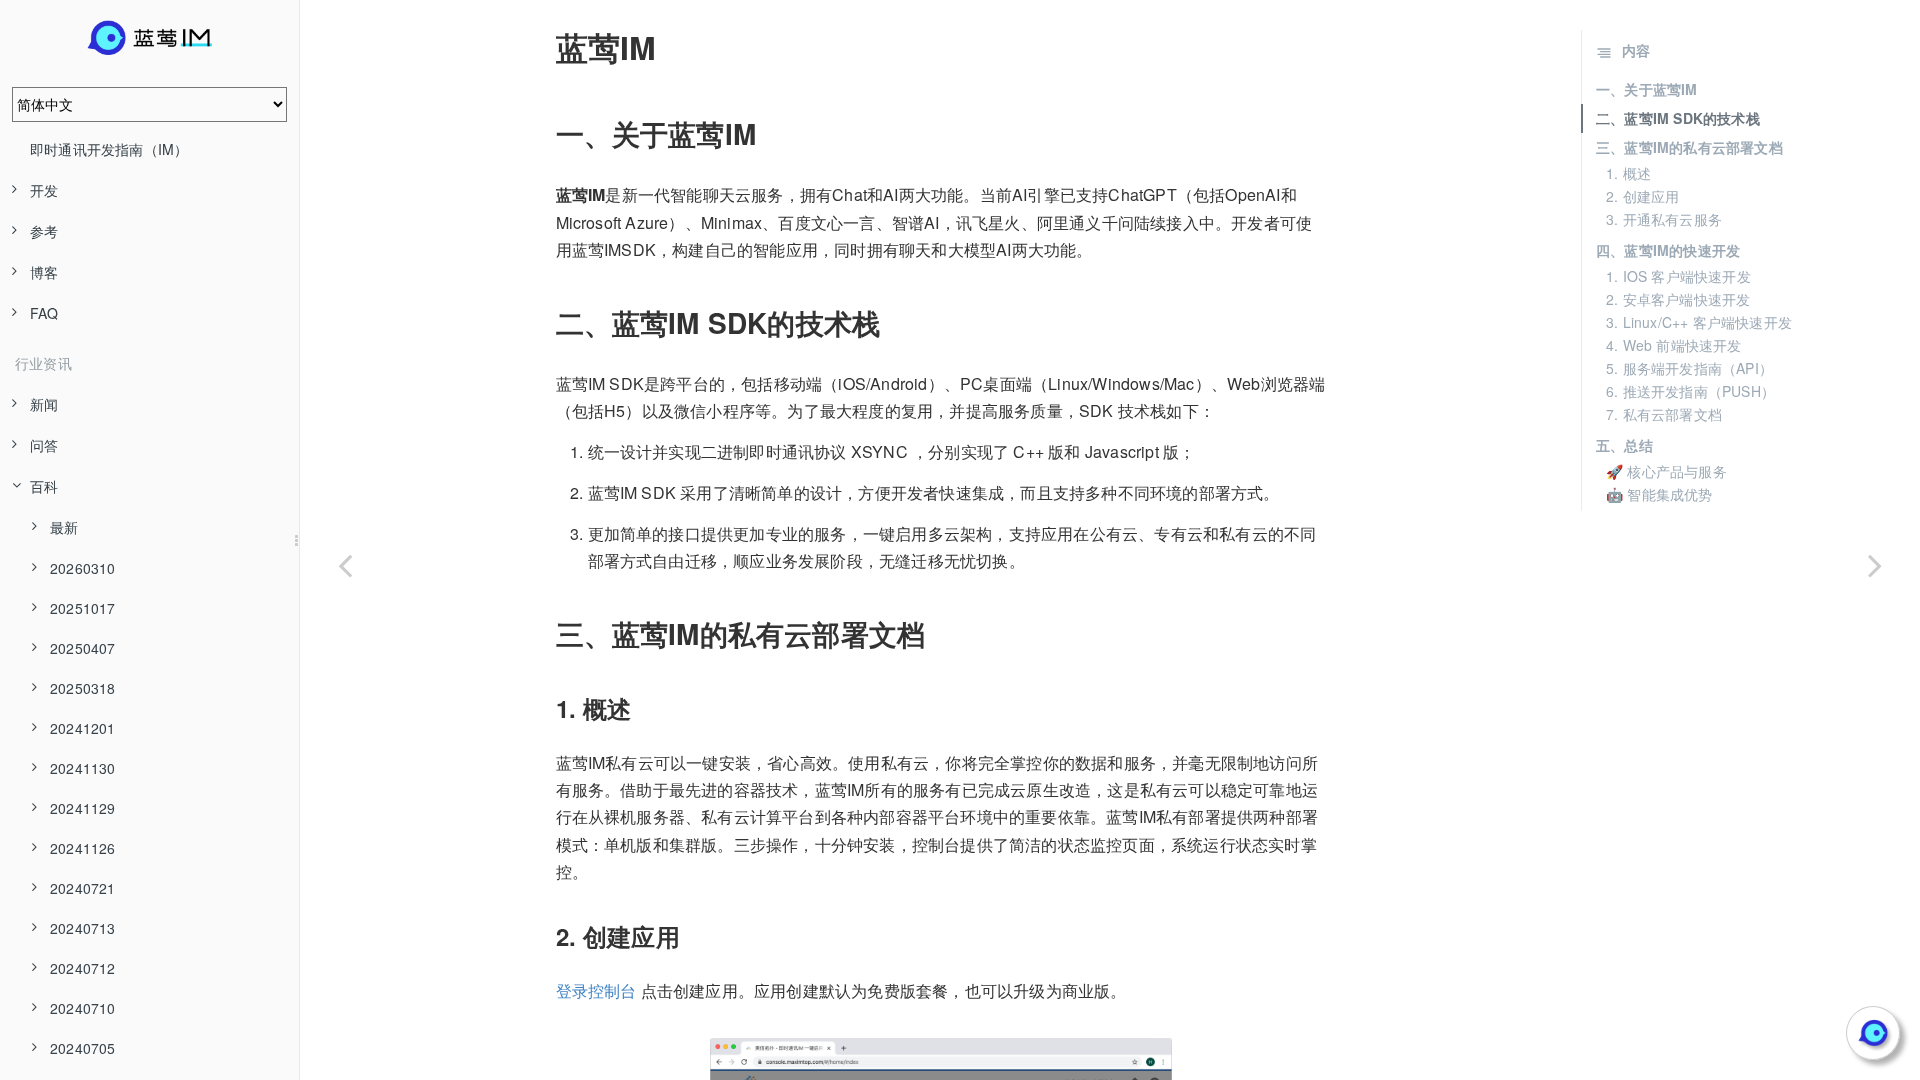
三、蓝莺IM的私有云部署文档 (1689, 147)
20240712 (83, 968)
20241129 (83, 808)
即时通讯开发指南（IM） (109, 149)
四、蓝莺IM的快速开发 (1668, 250)
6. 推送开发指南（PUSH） (1690, 391)
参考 (44, 231)
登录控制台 (596, 990)
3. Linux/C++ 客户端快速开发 (1699, 322)
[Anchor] (542, 47)
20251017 (83, 608)
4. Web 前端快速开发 (1674, 345)
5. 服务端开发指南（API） (1689, 368)
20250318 (83, 688)
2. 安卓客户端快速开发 (1678, 299)
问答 (44, 445)
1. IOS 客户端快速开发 (1678, 276)
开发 (44, 190)
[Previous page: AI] (345, 565)
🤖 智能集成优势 (1659, 494)
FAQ (44, 313)
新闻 (44, 404)
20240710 (83, 1008)
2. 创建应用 (1642, 196)
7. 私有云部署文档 (1664, 414)
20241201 (83, 728)
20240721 (83, 888)
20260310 (83, 568)
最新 (64, 527)
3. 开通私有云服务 (1664, 219)
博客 (44, 272)
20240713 (83, 928)
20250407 (83, 648)
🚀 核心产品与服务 (1666, 471)
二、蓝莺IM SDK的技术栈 (1678, 118)
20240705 (83, 1048)
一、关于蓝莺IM (1647, 89)
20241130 (83, 768)
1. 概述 (1628, 173)
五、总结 (1624, 445)
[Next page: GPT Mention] (1875, 565)
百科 (44, 486)
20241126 (83, 848)
